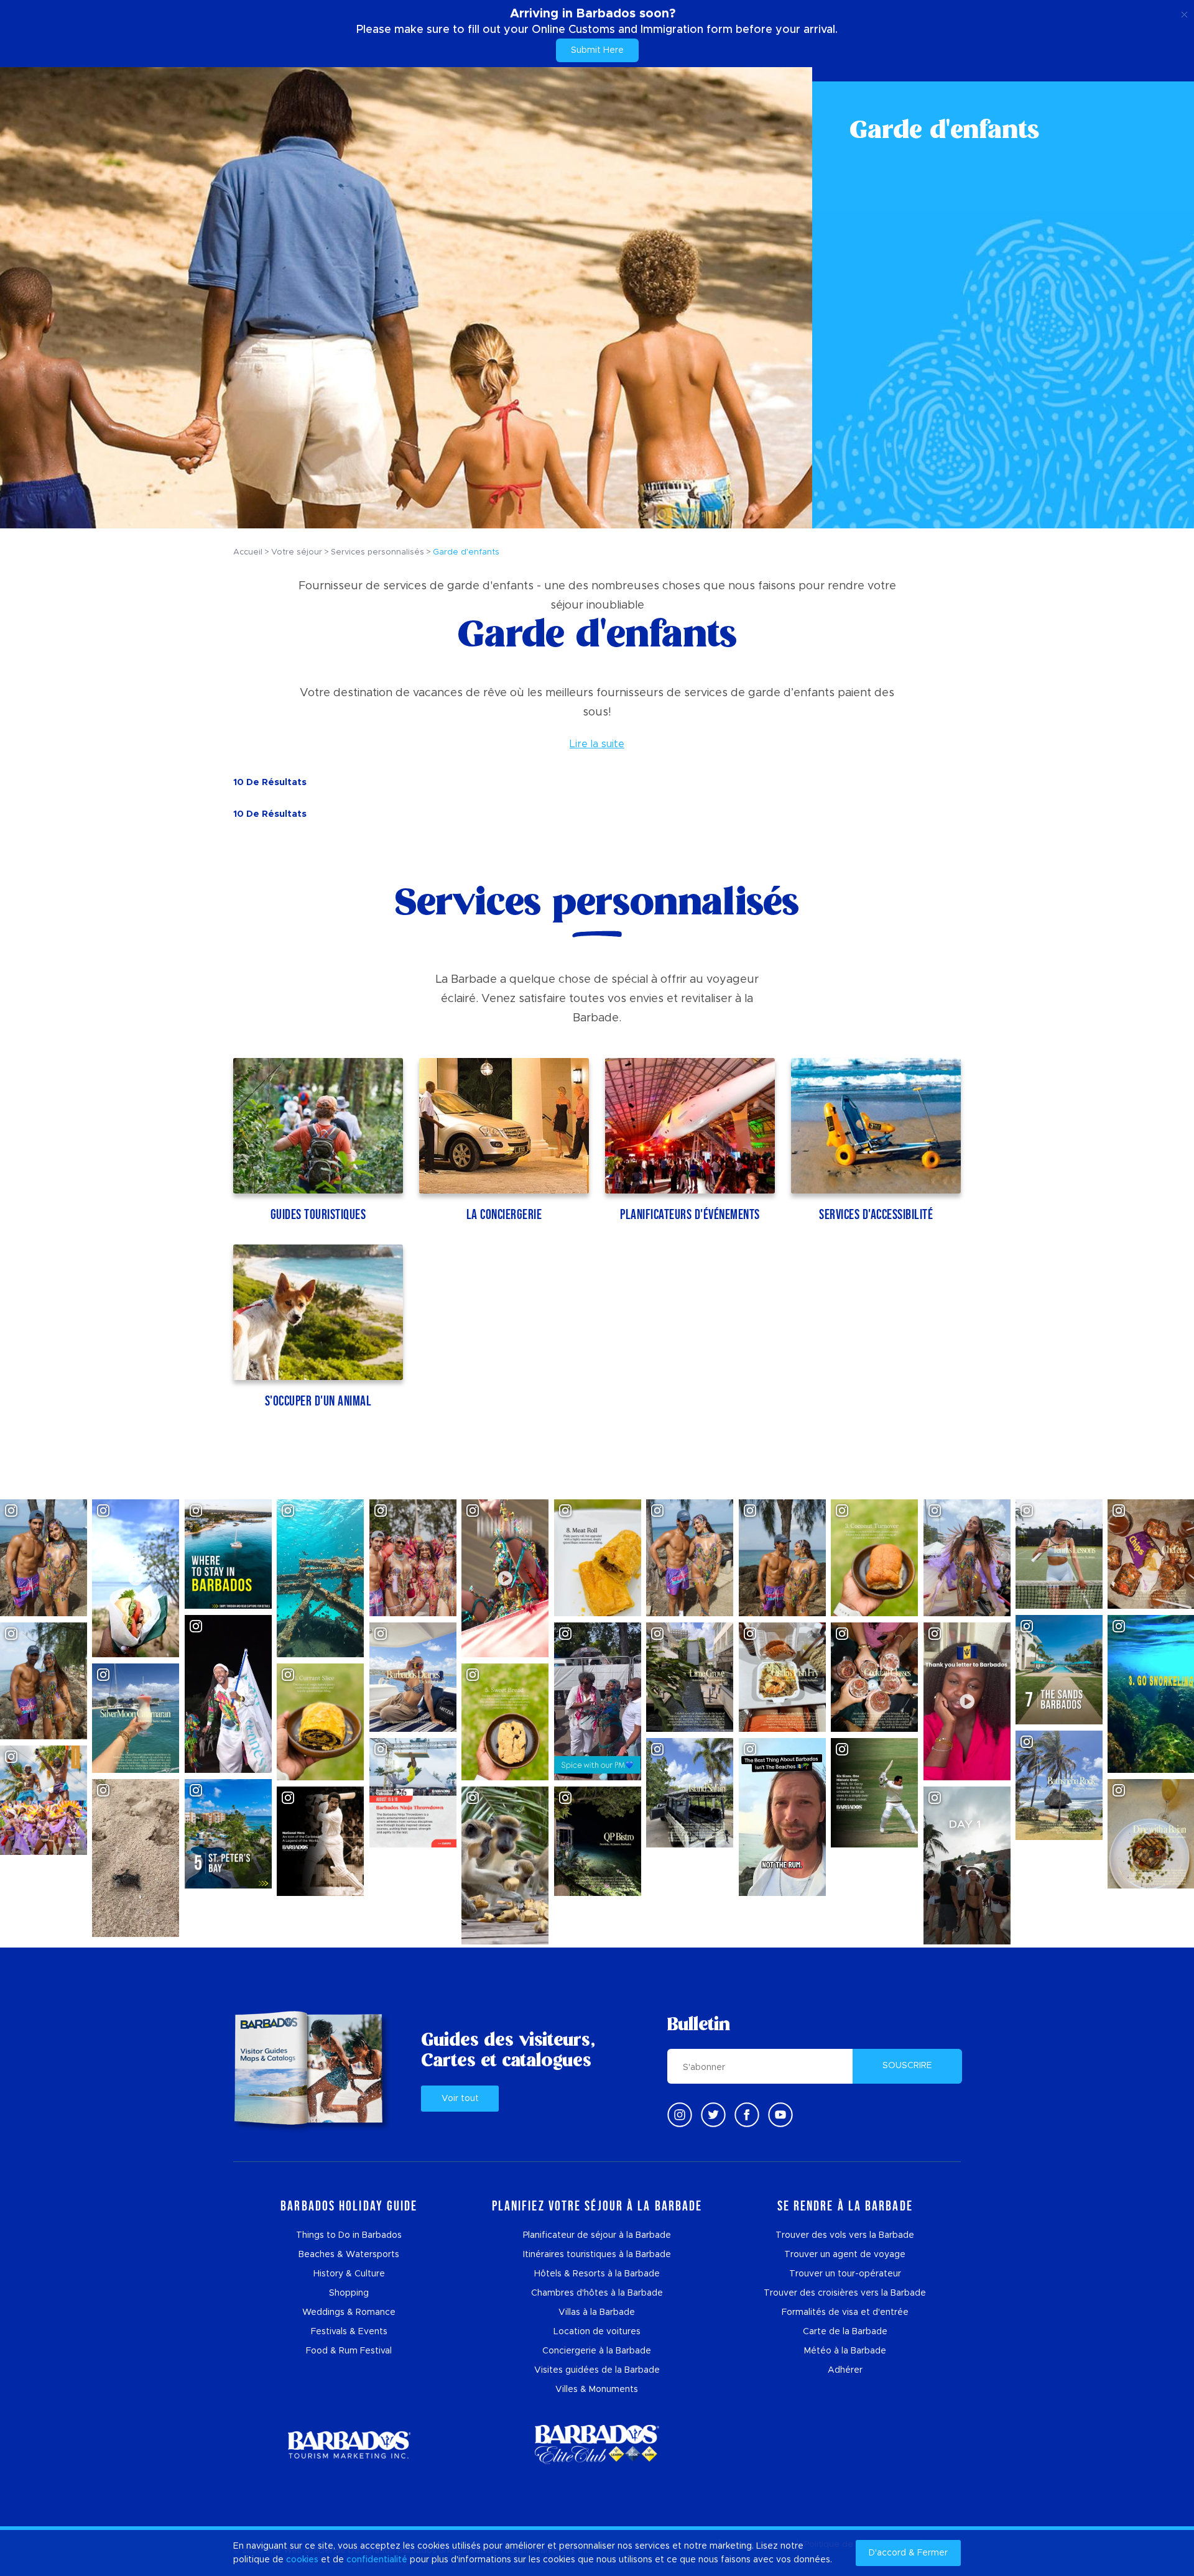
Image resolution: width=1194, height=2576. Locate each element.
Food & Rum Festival (349, 2351)
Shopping (349, 2293)
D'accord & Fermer (908, 2553)
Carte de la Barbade (845, 2332)
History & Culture (349, 2274)
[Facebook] (747, 2115)
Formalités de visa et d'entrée (845, 2312)
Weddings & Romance (349, 2312)
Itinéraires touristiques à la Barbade (597, 2255)
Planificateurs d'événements (690, 1214)
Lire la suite (597, 744)
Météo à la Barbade (845, 2351)
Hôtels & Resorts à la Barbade (597, 2274)
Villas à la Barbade (597, 2312)
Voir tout (460, 2099)
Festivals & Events (349, 2332)
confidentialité (377, 2560)
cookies (302, 2560)
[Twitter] (713, 2115)
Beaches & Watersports (349, 2255)
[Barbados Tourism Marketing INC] (349, 2445)
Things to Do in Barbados (349, 2235)
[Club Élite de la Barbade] (597, 2445)
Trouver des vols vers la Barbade (845, 2235)
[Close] (1184, 12)
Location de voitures (597, 2332)
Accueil (248, 552)
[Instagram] (680, 2115)
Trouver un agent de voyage (845, 2255)
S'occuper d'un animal (318, 1401)
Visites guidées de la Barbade (597, 2370)
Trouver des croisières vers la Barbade (845, 2293)
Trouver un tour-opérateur (845, 2274)
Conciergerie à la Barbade (597, 2351)
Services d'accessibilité (876, 1214)
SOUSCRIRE (907, 2066)
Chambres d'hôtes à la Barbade (597, 2293)
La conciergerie (504, 1214)
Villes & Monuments (597, 2390)
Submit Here (597, 50)
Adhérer (845, 2370)
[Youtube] (780, 2115)
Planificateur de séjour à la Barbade (597, 2235)
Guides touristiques (318, 1214)
